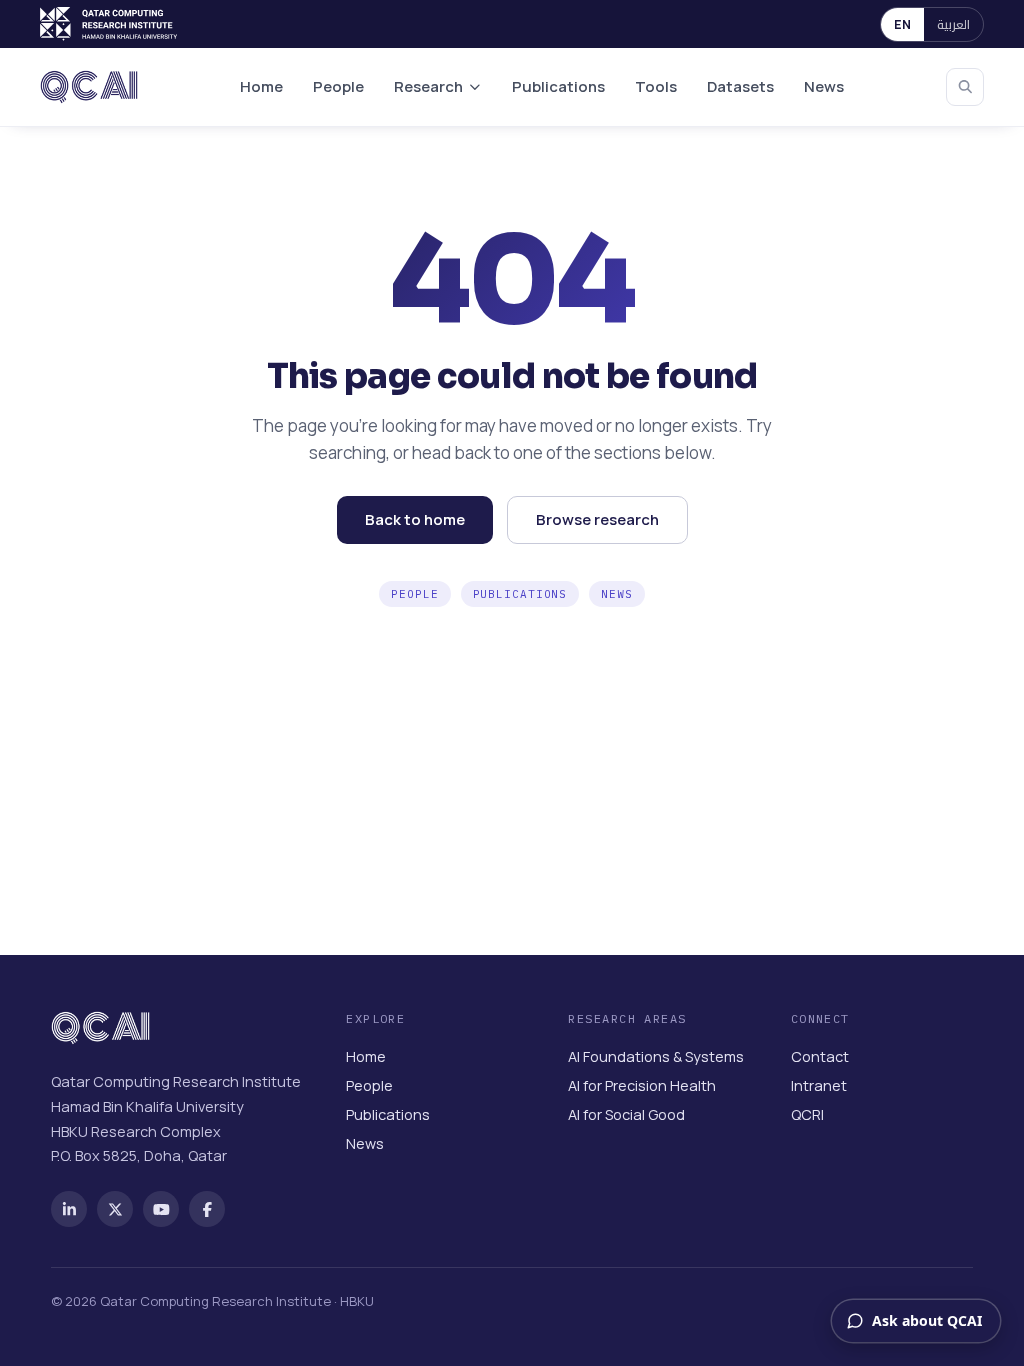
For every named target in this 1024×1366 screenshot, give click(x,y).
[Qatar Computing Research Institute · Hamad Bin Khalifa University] (110, 24)
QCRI (807, 1114)
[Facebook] (207, 1209)
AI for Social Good (626, 1114)
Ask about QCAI (927, 1320)
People (338, 86)
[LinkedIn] (69, 1209)
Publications (558, 86)
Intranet (819, 1085)
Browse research (597, 519)
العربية (953, 24)
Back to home (415, 519)
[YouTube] (161, 1209)
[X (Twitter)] (115, 1209)
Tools (656, 86)
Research (428, 86)
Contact (820, 1056)
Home (261, 86)
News (824, 86)
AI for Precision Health (642, 1085)
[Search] (965, 87)
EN (902, 24)
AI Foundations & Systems (656, 1056)
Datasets (740, 86)
